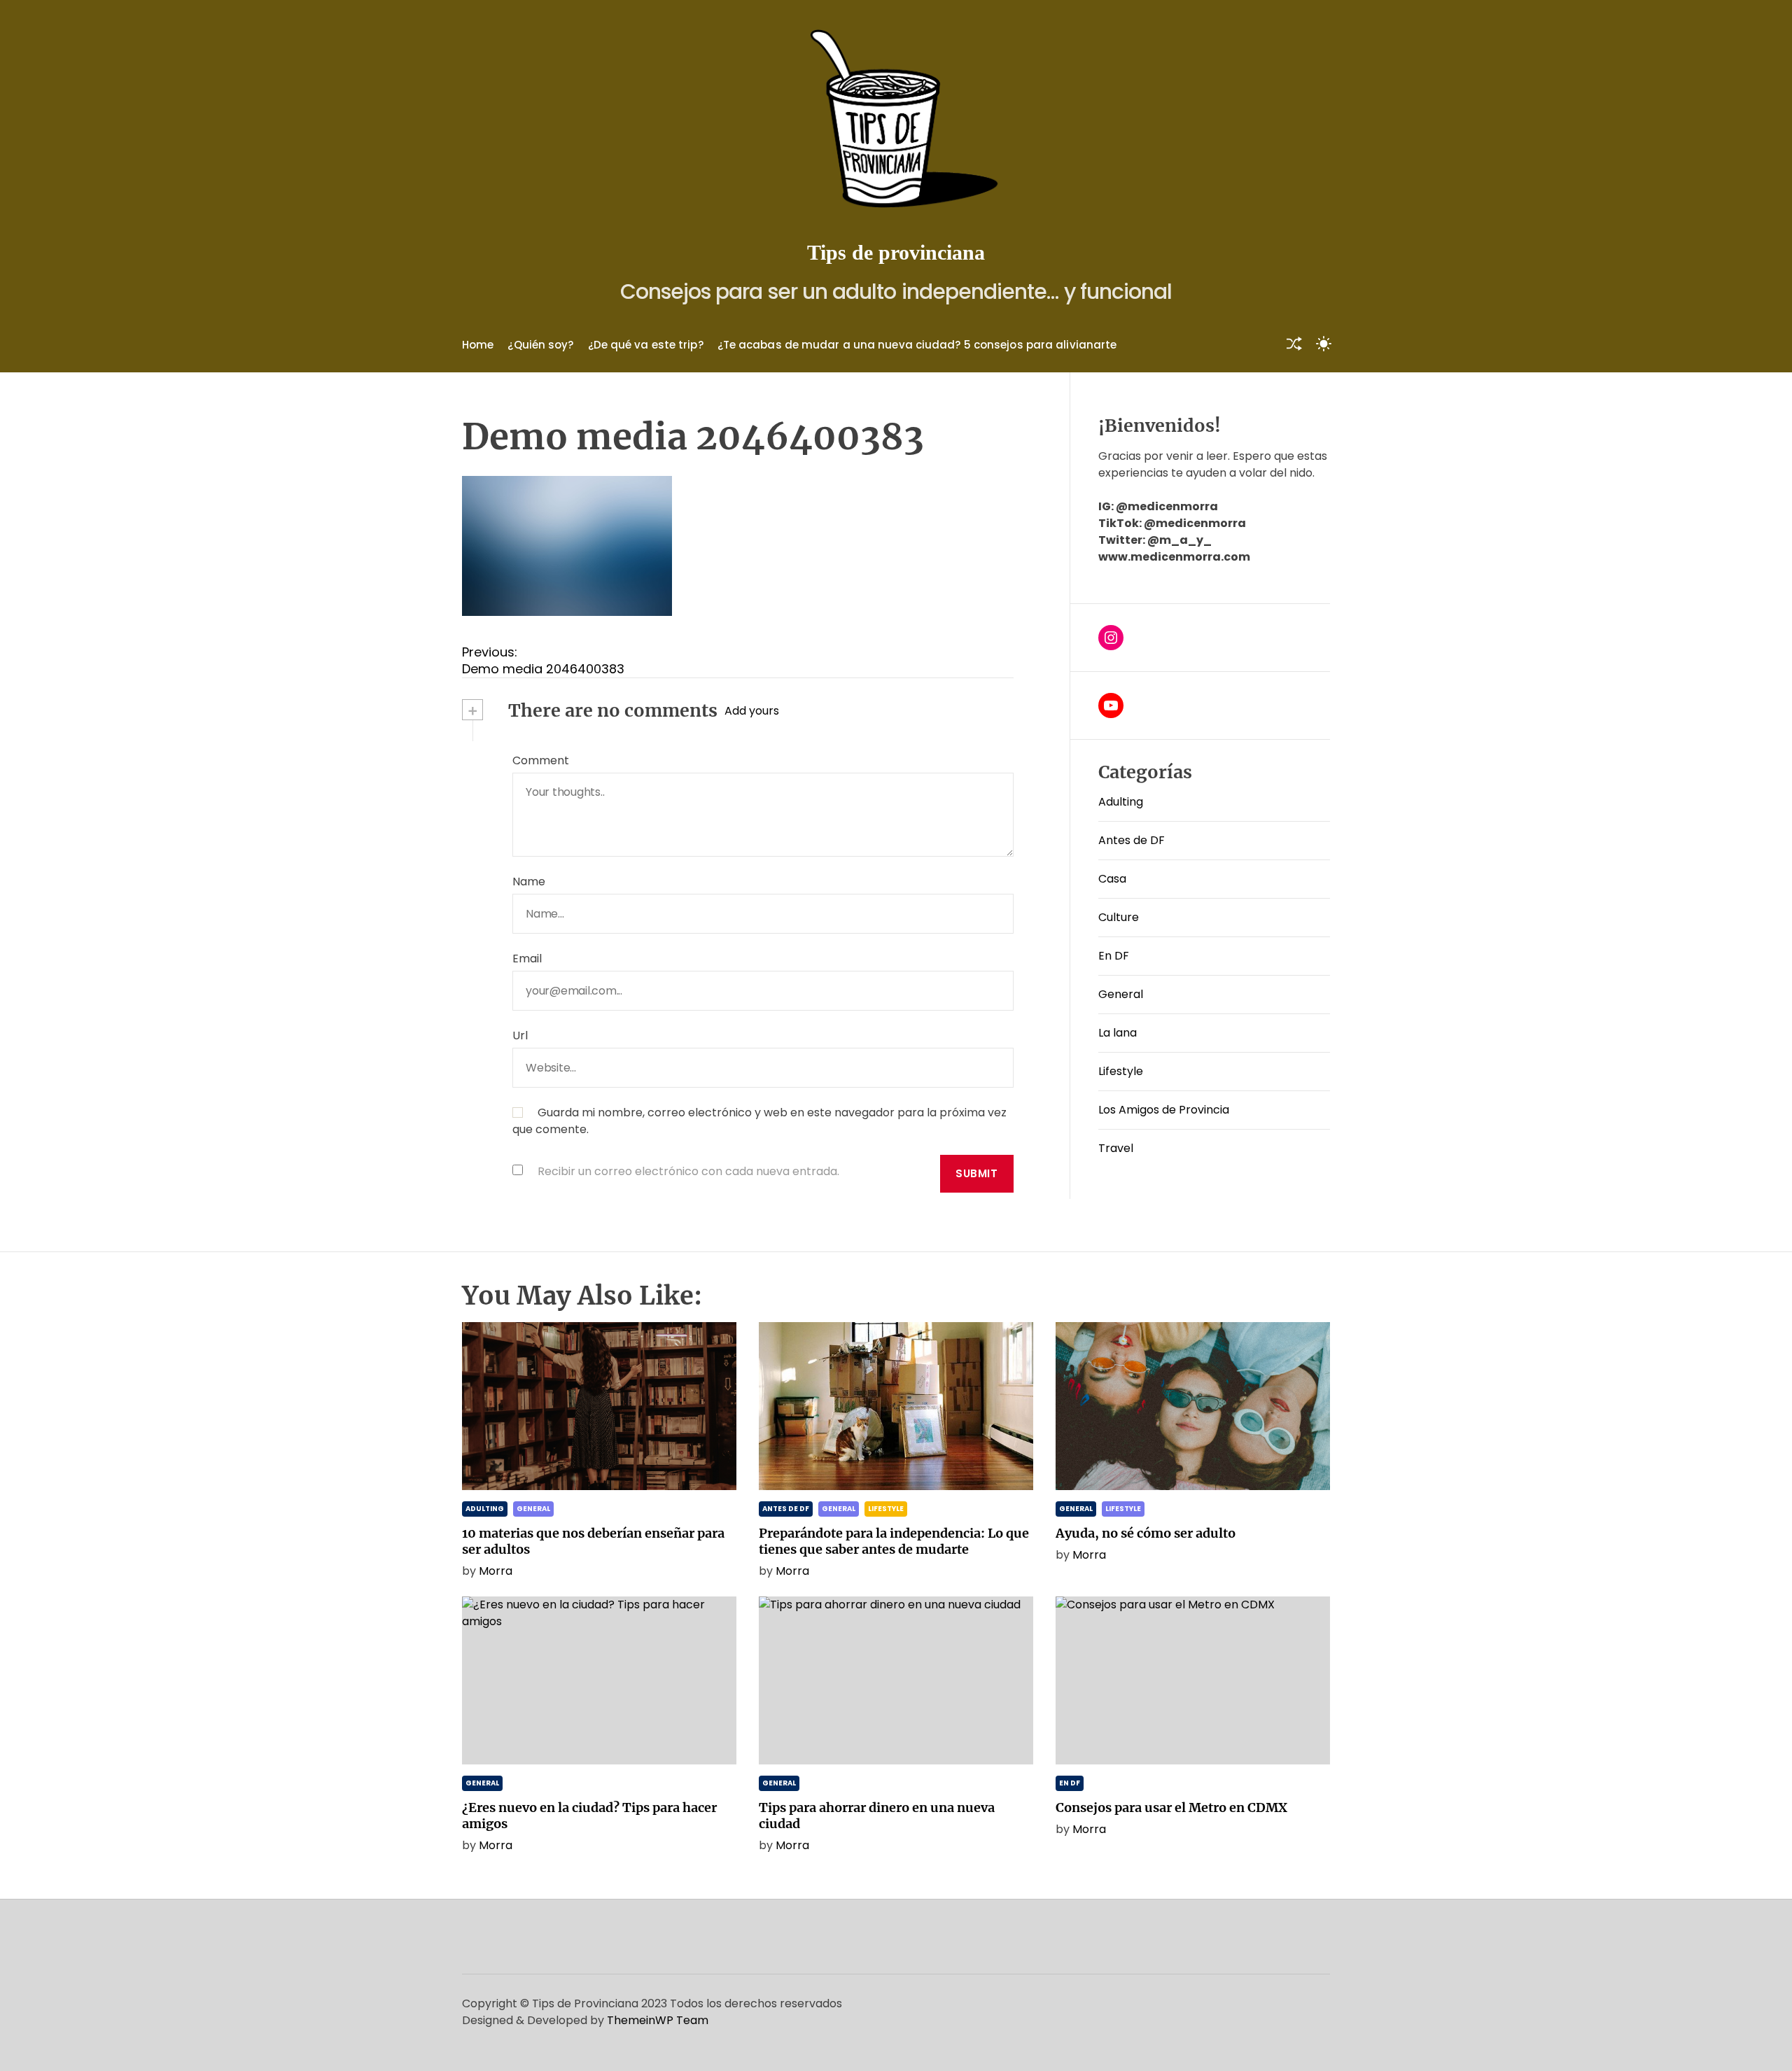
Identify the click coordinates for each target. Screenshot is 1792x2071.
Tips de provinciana (896, 252)
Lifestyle (1121, 1071)
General (1121, 994)
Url (520, 1035)
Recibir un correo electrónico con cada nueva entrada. (688, 1171)
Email (527, 959)
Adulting (1121, 802)
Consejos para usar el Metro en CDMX (1171, 1807)
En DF (1114, 956)
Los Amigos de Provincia (1164, 1110)
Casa (1112, 879)
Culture (1119, 917)
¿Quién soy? (540, 345)
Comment (541, 760)
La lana (1118, 1033)
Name (529, 882)
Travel (1116, 1148)
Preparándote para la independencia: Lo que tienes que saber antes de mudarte (894, 1541)
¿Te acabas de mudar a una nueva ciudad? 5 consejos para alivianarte (917, 345)
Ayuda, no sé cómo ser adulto (1146, 1533)
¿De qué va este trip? (646, 345)
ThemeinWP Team (658, 2020)
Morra (496, 1571)
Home (478, 345)
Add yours (752, 711)
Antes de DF (1132, 840)
